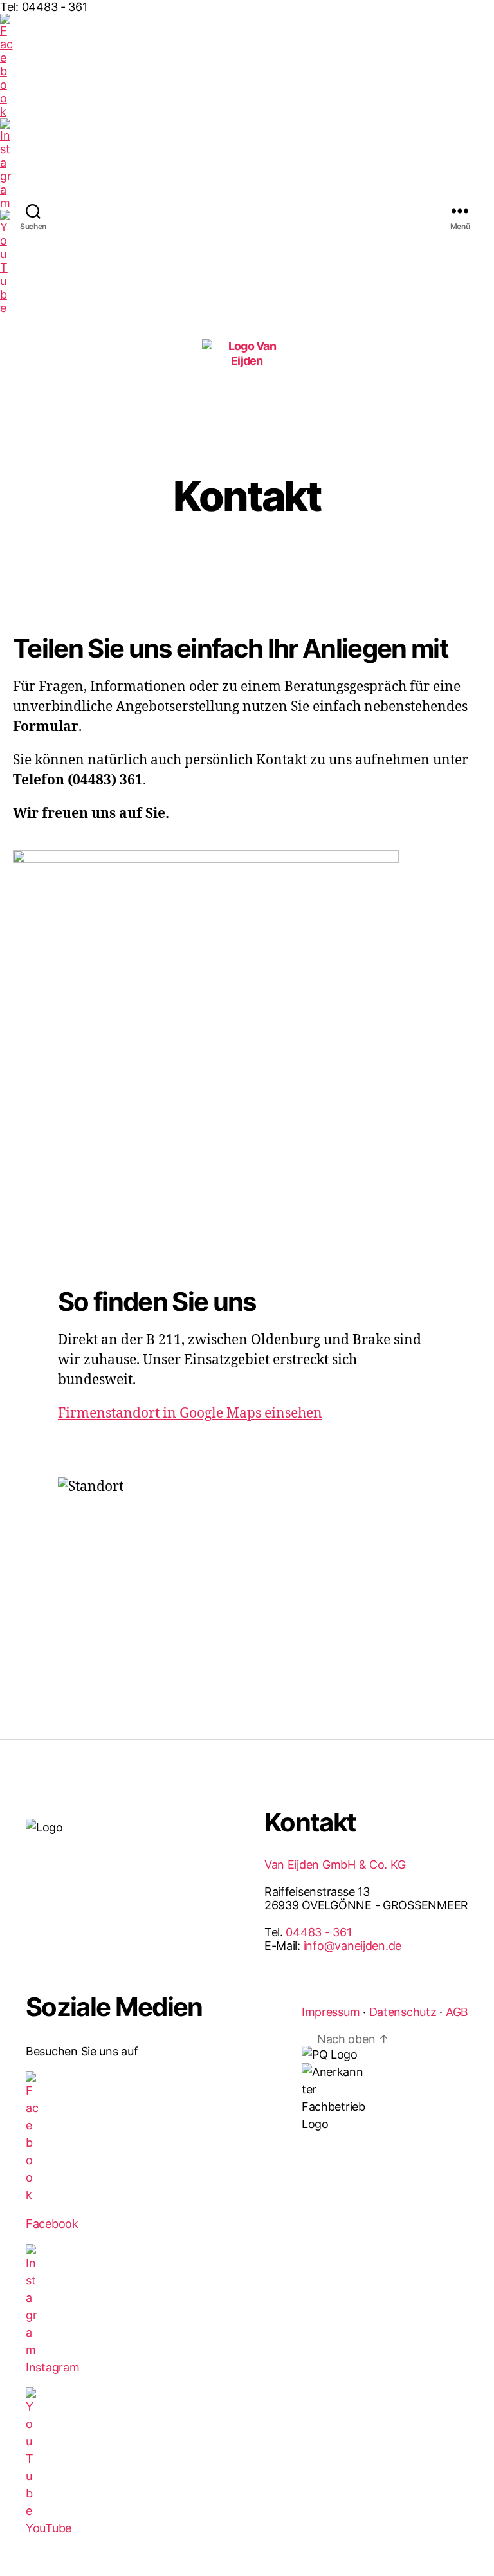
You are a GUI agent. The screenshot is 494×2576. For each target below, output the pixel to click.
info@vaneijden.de (352, 1946)
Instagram (53, 2367)
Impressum (331, 2012)
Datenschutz (403, 2012)
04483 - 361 (318, 1932)
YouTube (49, 2528)
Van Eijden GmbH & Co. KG (335, 1865)
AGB (457, 2012)
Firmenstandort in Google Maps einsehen (190, 1413)
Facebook (52, 2224)
